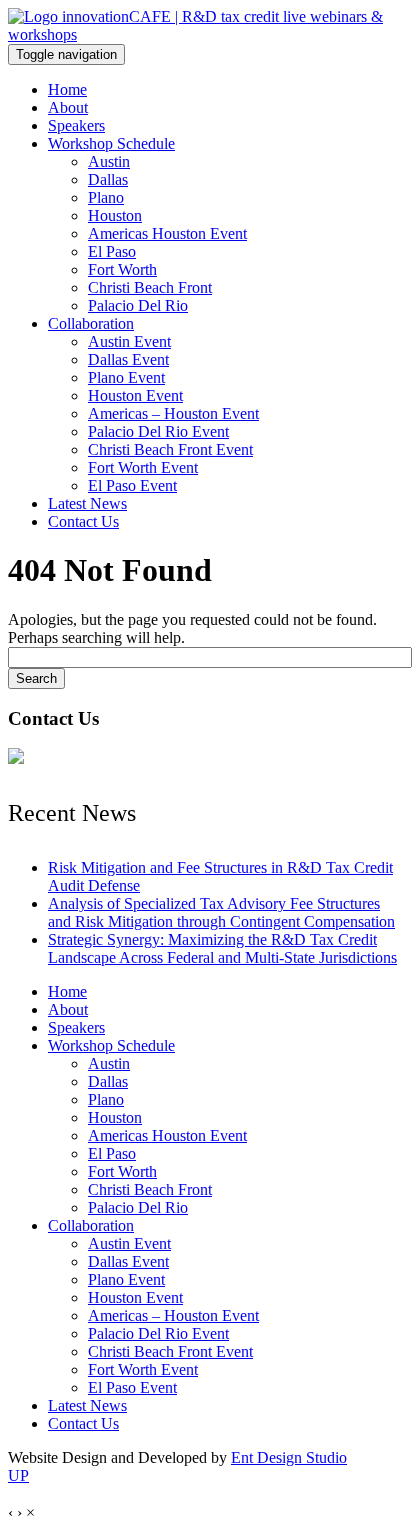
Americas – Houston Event (173, 413)
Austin (109, 161)
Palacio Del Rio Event (158, 431)
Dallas (108, 179)
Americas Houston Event (167, 233)
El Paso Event (132, 485)
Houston (115, 215)
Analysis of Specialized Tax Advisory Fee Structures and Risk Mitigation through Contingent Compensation (221, 912)
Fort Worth (122, 269)
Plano (106, 197)
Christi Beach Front (150, 287)
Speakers (76, 125)
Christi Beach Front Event (170, 449)
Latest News (87, 503)
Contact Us (83, 521)
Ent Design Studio (289, 1457)
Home (67, 89)
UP (18, 1475)
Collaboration (91, 323)
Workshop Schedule (111, 143)
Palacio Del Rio (138, 305)
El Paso (112, 251)
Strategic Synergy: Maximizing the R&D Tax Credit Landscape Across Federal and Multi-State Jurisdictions (222, 948)
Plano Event (126, 377)
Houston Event (135, 395)
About (68, 107)
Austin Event (129, 341)
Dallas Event (128, 359)
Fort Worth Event (143, 467)
